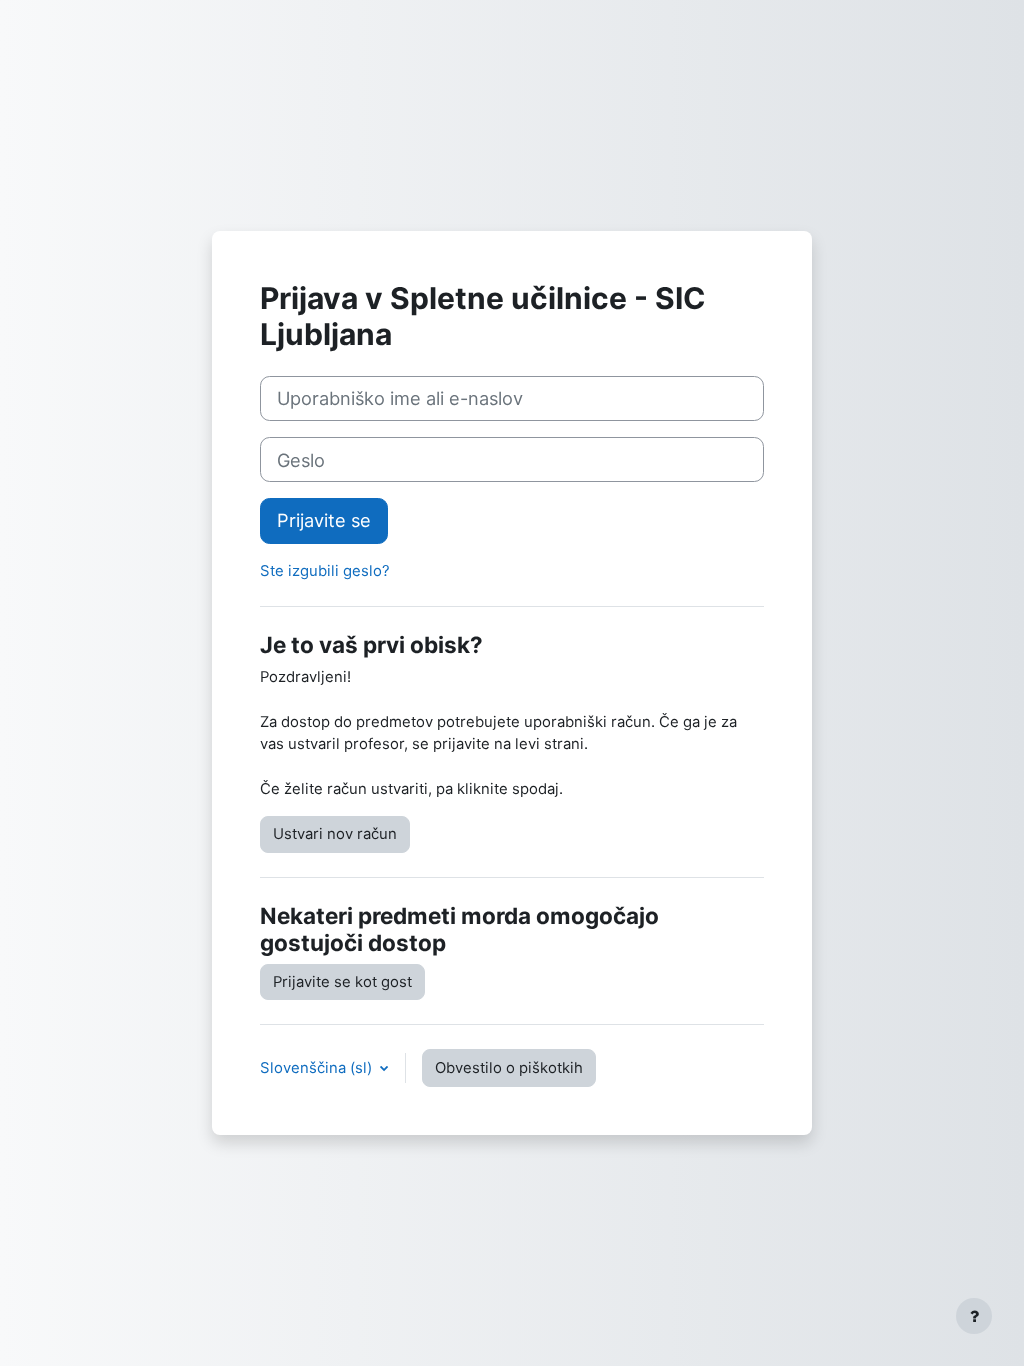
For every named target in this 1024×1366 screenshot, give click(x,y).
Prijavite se (324, 520)
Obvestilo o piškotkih (509, 1068)
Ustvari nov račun (335, 834)
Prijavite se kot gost (342, 982)
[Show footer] (974, 1316)
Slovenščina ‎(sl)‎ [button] (318, 1068)
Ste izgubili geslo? (325, 571)
